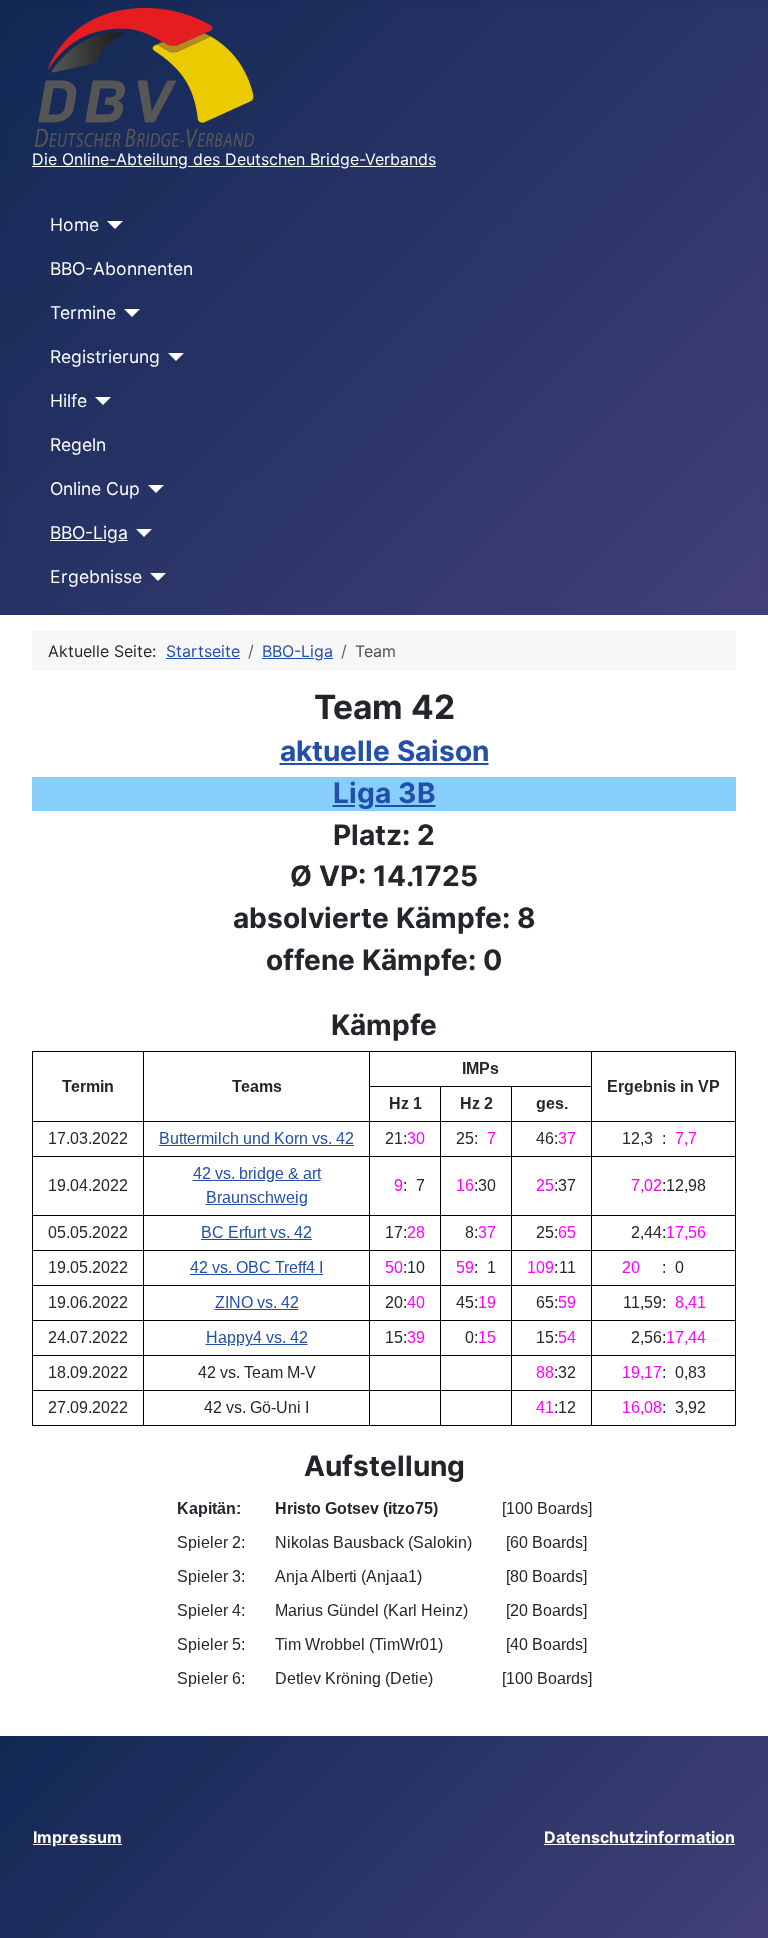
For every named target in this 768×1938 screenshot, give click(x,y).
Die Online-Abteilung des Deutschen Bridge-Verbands (234, 159)
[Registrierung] (172, 357)
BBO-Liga (89, 532)
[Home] (111, 225)
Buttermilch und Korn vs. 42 (256, 1138)
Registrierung (105, 356)
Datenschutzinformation (639, 1837)
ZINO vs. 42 (257, 1302)
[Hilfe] (99, 401)
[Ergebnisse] (154, 577)
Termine (83, 312)
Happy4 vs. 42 (257, 1337)
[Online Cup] (152, 489)
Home (74, 224)
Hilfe (68, 400)
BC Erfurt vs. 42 (256, 1232)
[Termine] (128, 313)
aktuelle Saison (384, 751)
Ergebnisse (96, 576)
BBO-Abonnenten (121, 268)
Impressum (77, 1837)
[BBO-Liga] (140, 533)
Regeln (78, 444)
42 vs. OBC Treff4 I (256, 1267)
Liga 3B (384, 793)
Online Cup (95, 488)
